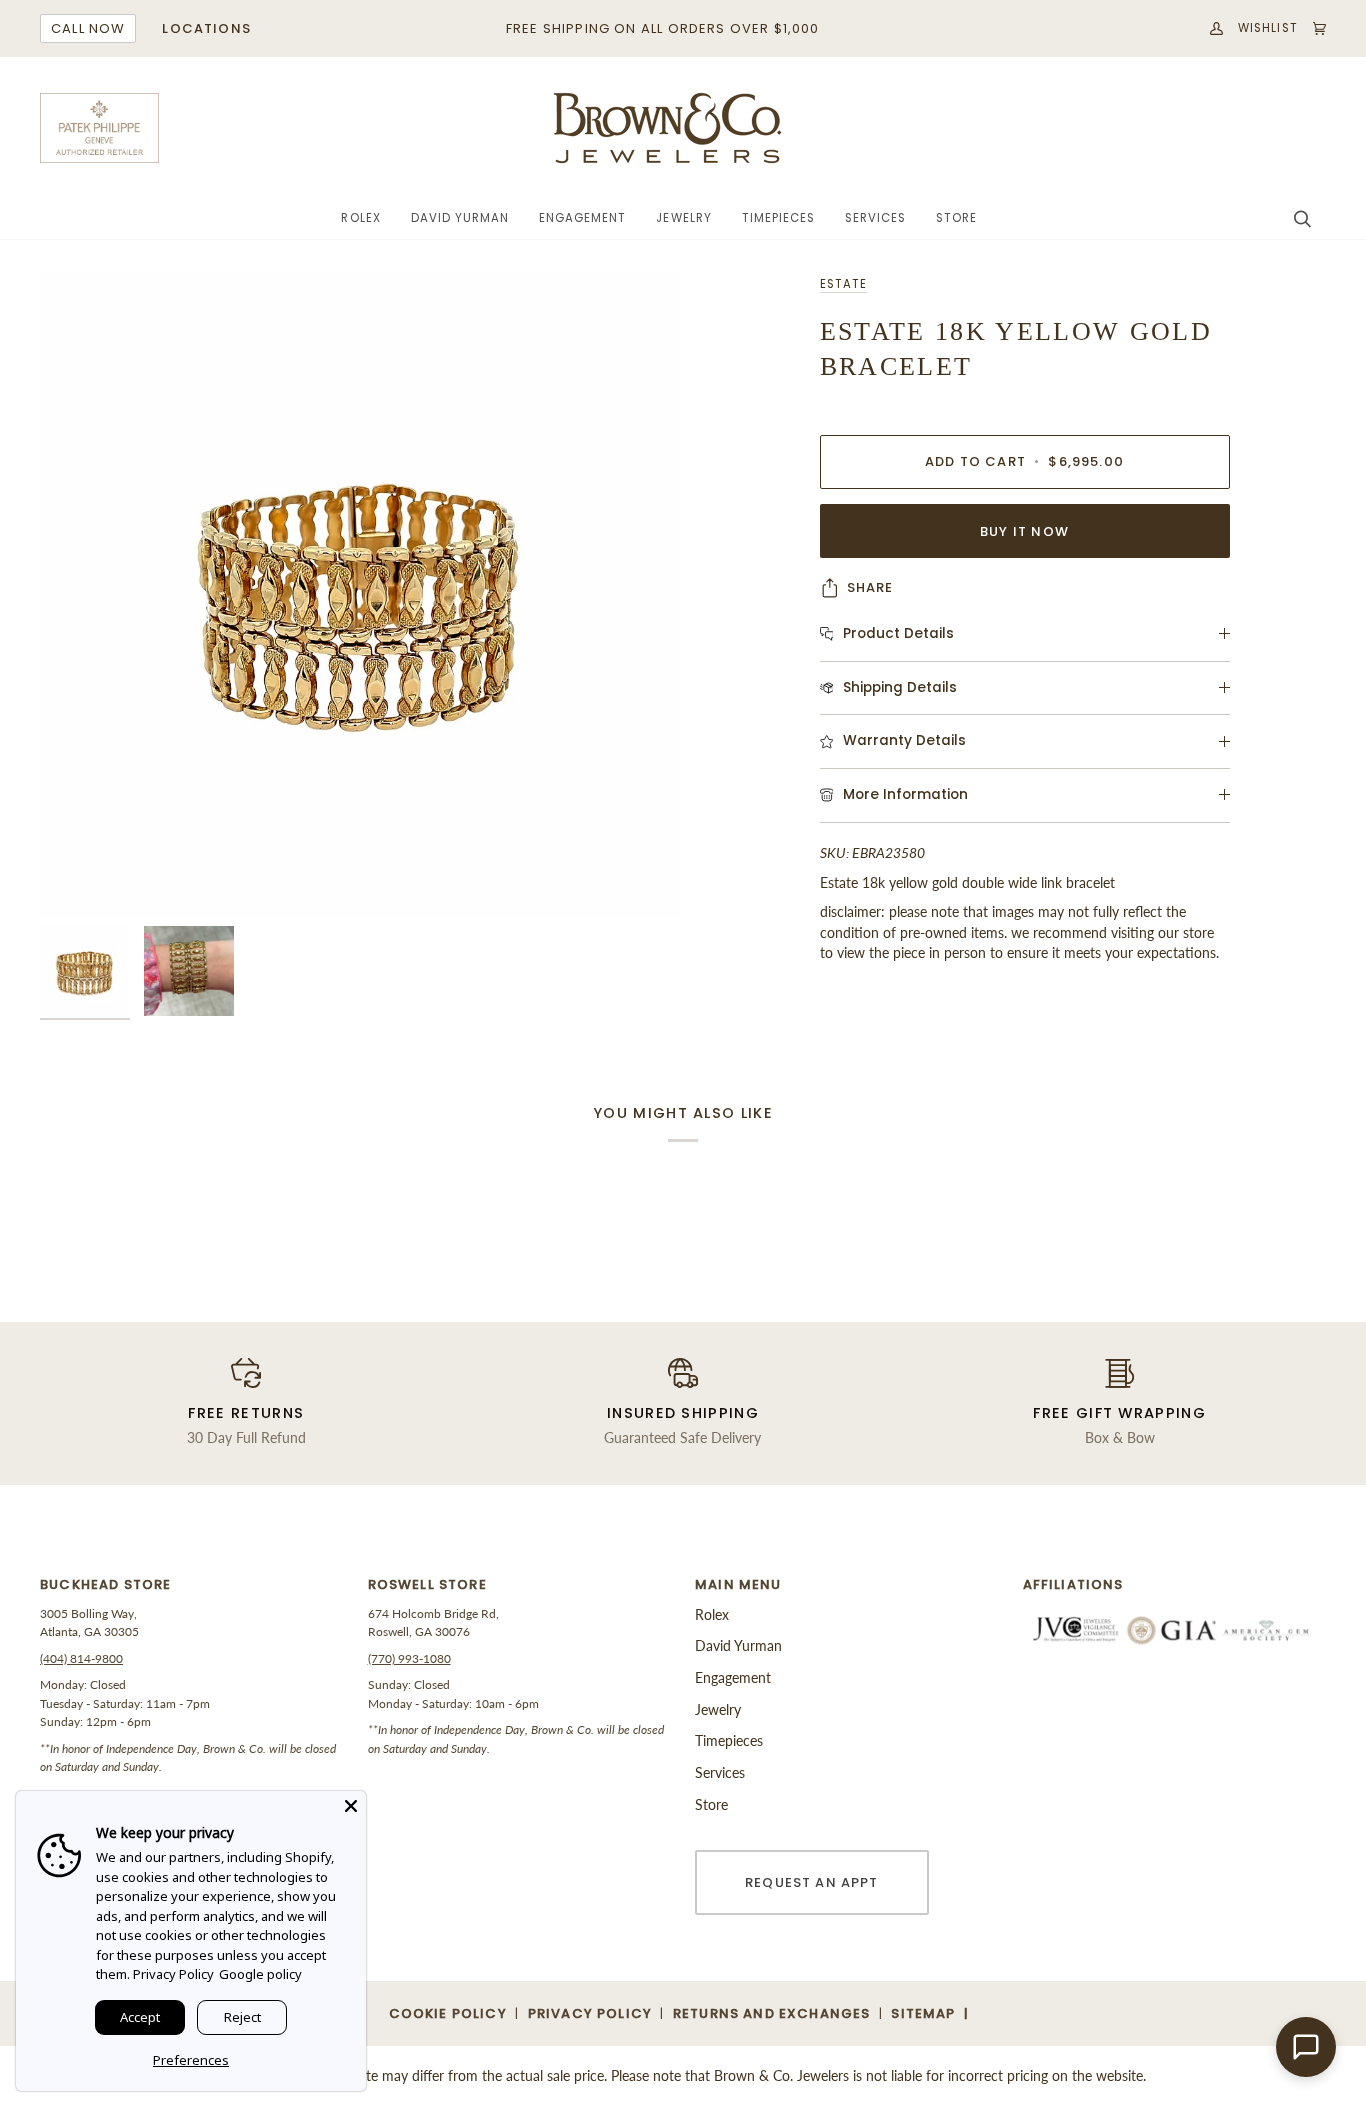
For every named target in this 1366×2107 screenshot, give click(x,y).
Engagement (733, 1677)
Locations (206, 28)
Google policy (260, 1974)
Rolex (712, 1614)
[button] (360, 219)
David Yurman (738, 1645)
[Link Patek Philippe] (100, 128)
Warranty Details (904, 740)
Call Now (88, 28)
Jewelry (718, 1709)
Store (711, 1804)
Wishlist (1268, 28)
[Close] (351, 1806)
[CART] (1312, 28)
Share (870, 587)
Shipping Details (900, 687)
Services (720, 1772)
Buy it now (1024, 531)
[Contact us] (1306, 2047)
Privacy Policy (173, 1974)
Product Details (898, 633)
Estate (843, 284)
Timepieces (729, 1740)
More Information (905, 794)
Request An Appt (812, 1882)
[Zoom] (361, 594)
